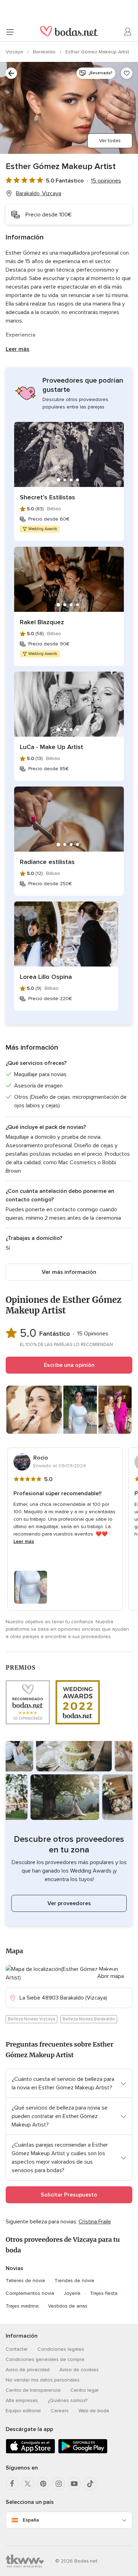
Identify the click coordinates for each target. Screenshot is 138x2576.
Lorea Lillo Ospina (46, 977)
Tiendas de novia (74, 2281)
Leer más (18, 349)
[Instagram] (59, 2484)
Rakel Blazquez (42, 622)
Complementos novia (30, 2293)
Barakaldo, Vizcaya (39, 193)
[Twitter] (28, 2484)
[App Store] (30, 2452)
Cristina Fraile (95, 2222)
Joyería (72, 2293)
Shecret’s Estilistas (47, 497)
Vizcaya (15, 52)
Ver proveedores (69, 1903)
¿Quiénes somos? (68, 2400)
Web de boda (94, 2411)
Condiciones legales (61, 2349)
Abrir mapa (111, 1976)
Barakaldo (45, 52)
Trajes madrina (22, 2306)
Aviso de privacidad (28, 2370)
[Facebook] (12, 2484)
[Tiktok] (90, 2484)
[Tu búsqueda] (11, 73)
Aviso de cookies (79, 2370)
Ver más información (69, 1272)
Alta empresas (22, 2400)
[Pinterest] (43, 2484)
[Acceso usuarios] (128, 32)
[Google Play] (83, 2452)
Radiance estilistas (47, 862)
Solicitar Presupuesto (69, 2195)
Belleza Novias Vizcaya (31, 2019)
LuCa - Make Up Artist (51, 747)
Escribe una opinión (69, 1365)
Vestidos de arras (68, 2306)
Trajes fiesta (104, 2293)
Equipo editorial (23, 2411)
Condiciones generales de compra (45, 2359)
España (31, 2520)
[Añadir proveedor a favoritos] (127, 73)
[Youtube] (74, 2484)
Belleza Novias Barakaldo (89, 2019)
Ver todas (110, 141)
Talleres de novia (25, 2281)
